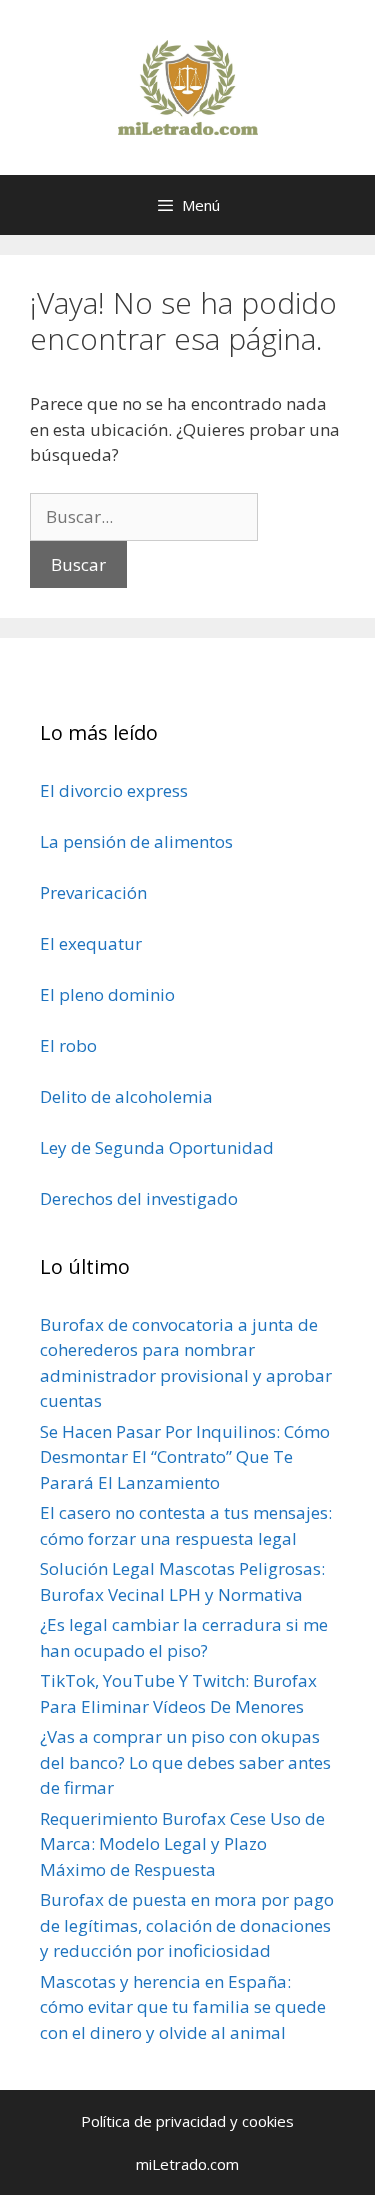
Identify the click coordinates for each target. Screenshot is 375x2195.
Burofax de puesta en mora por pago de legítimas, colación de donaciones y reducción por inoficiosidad (187, 1925)
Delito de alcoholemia (126, 1096)
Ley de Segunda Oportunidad (157, 1147)
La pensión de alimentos (136, 841)
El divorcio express (114, 790)
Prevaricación (93, 892)
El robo (68, 1045)
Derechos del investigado (139, 1198)
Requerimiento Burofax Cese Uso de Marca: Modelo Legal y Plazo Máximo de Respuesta (182, 1844)
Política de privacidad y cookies (187, 2121)
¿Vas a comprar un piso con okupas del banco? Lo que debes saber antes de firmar (185, 1762)
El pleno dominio (107, 994)
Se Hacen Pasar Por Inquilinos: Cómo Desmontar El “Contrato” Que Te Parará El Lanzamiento (185, 1457)
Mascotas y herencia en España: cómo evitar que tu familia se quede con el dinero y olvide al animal (183, 2007)
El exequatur (91, 943)
